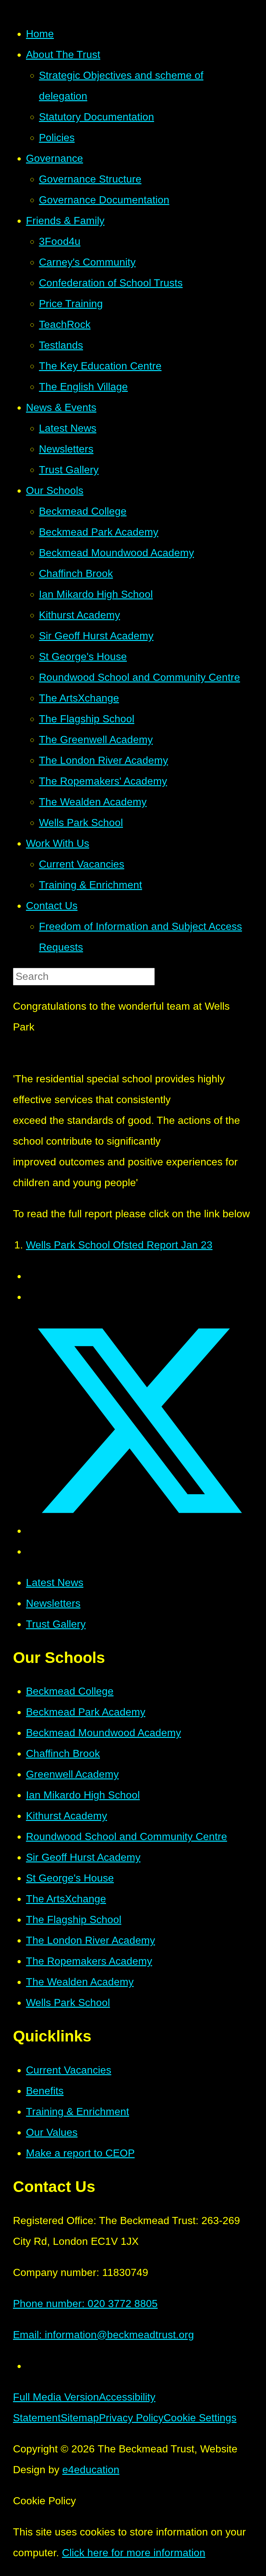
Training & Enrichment (78, 2112)
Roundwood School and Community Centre (127, 1836)
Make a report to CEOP (80, 2153)
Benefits (45, 2091)
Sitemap (80, 2418)
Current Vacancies (69, 2070)
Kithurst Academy (66, 1816)
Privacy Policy (131, 2418)
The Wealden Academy (80, 1982)
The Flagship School (74, 1920)
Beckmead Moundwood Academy (103, 1733)
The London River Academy (91, 1940)
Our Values (52, 2132)
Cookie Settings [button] (200, 2418)
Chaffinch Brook (63, 1753)
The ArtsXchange (66, 1899)
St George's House (70, 1878)
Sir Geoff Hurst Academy (83, 1857)
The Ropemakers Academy (89, 1961)
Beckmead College (70, 1691)
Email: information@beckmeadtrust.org (103, 2335)
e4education (91, 2470)
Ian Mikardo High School (83, 1795)
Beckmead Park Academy (86, 1712)
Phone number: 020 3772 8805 (85, 2304)
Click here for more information (134, 2553)
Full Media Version (56, 2397)
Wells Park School (68, 2003)
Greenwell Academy (72, 1774)
